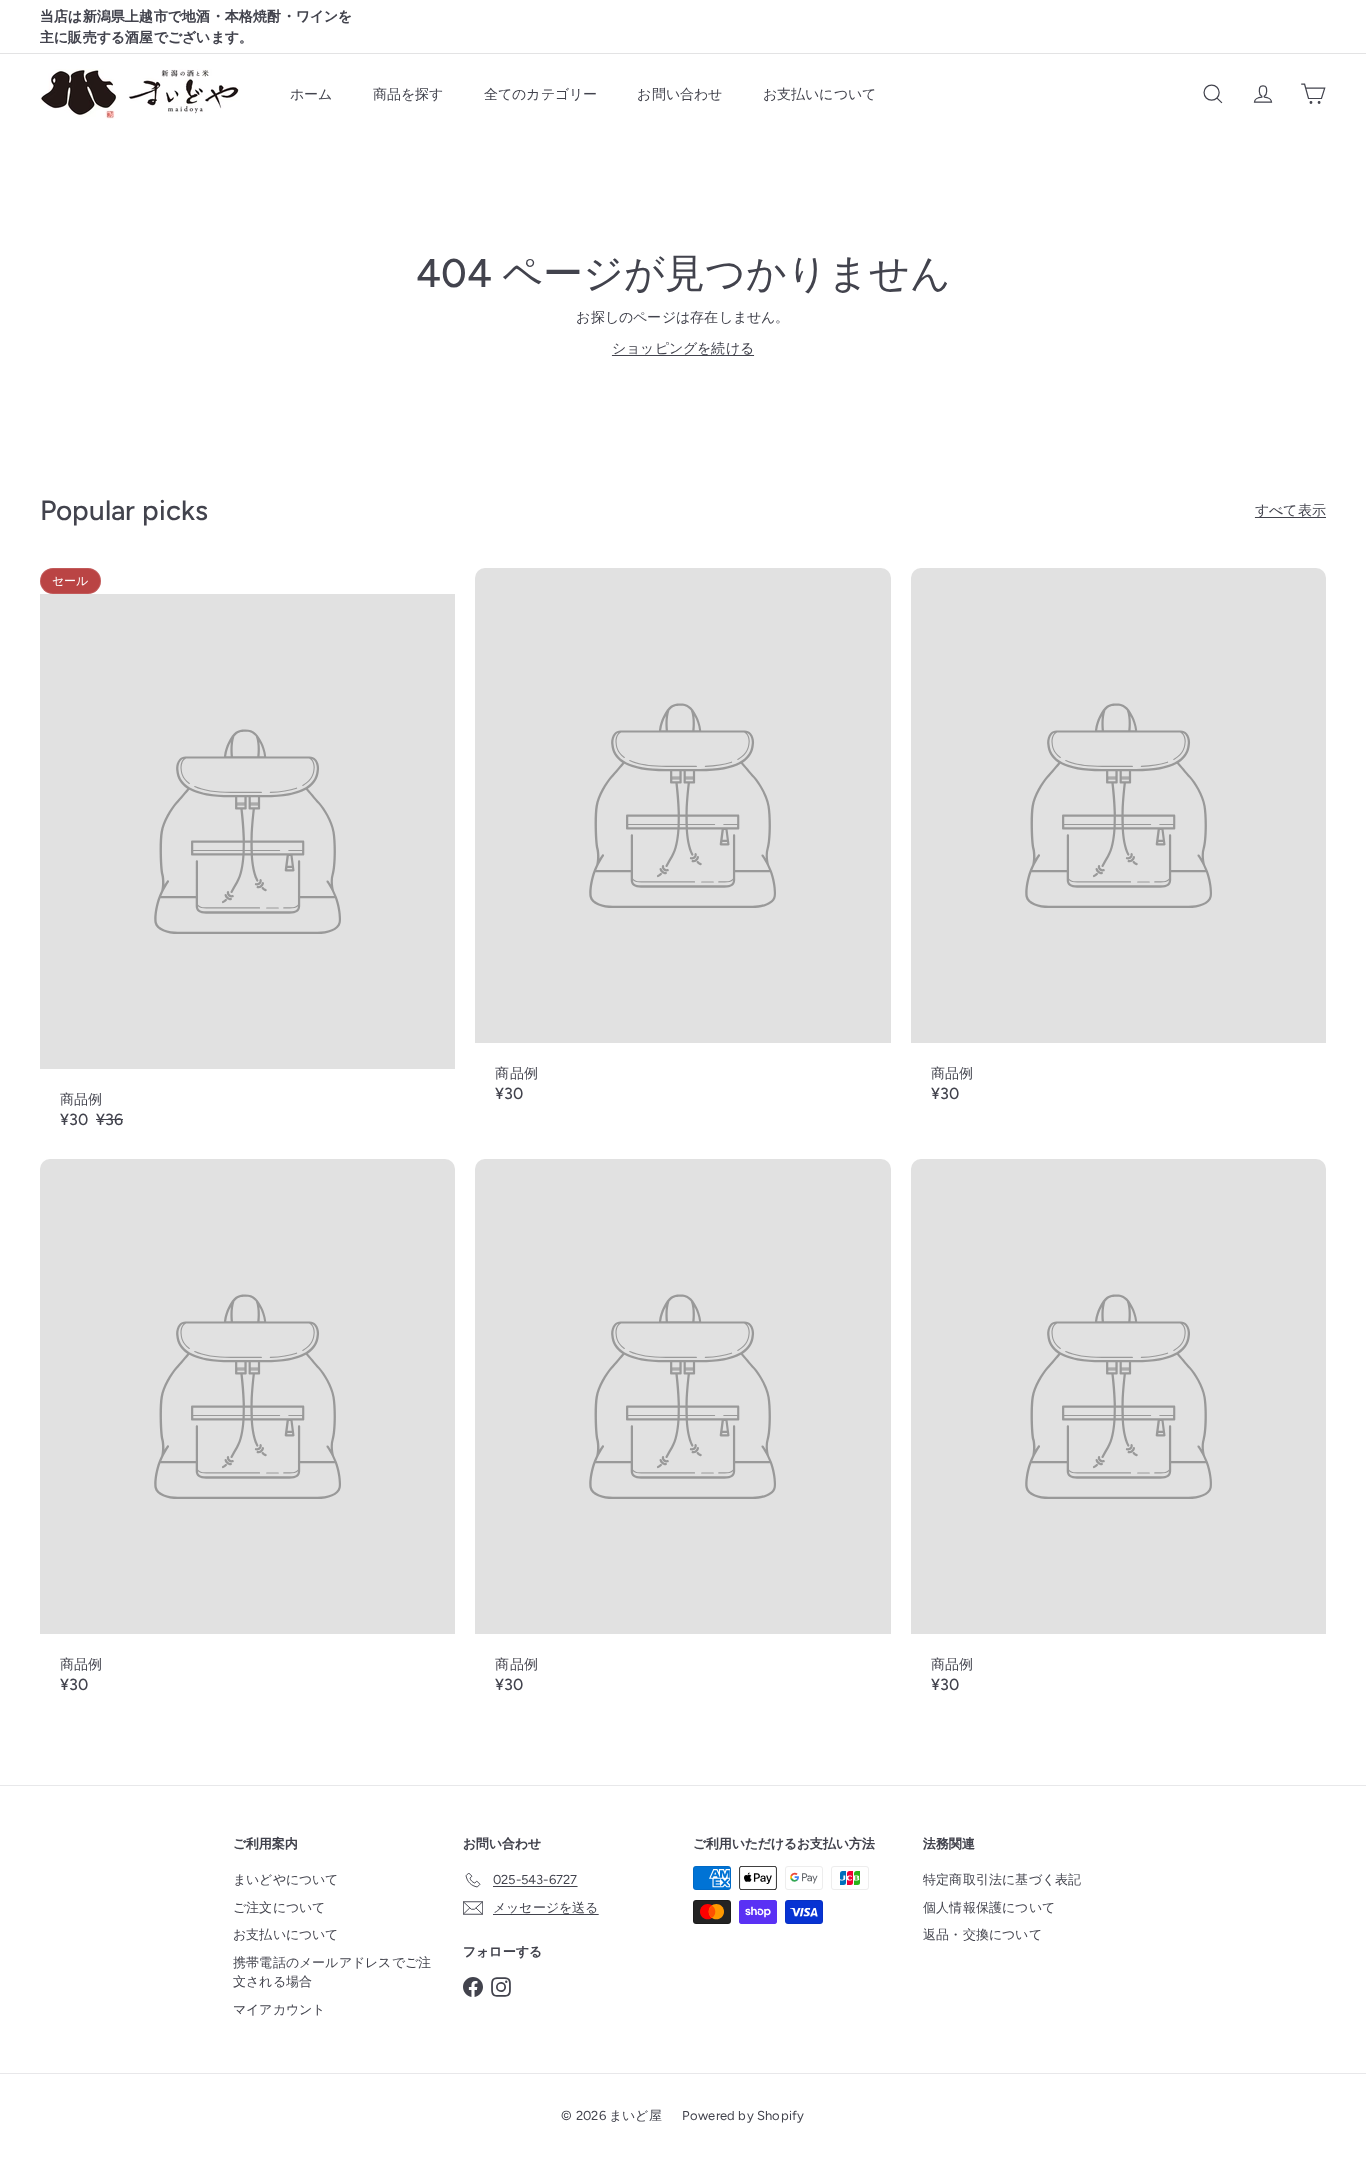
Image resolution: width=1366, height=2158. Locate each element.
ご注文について (279, 1907)
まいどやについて (286, 1879)
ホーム (311, 94)
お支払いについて (820, 94)
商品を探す (408, 94)
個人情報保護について (989, 1907)
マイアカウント (279, 2009)
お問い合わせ (679, 94)
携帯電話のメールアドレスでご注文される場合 (332, 1972)
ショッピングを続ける (683, 348)
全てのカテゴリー (541, 94)
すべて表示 (1290, 510)
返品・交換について (982, 1934)
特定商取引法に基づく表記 (1002, 1879)
